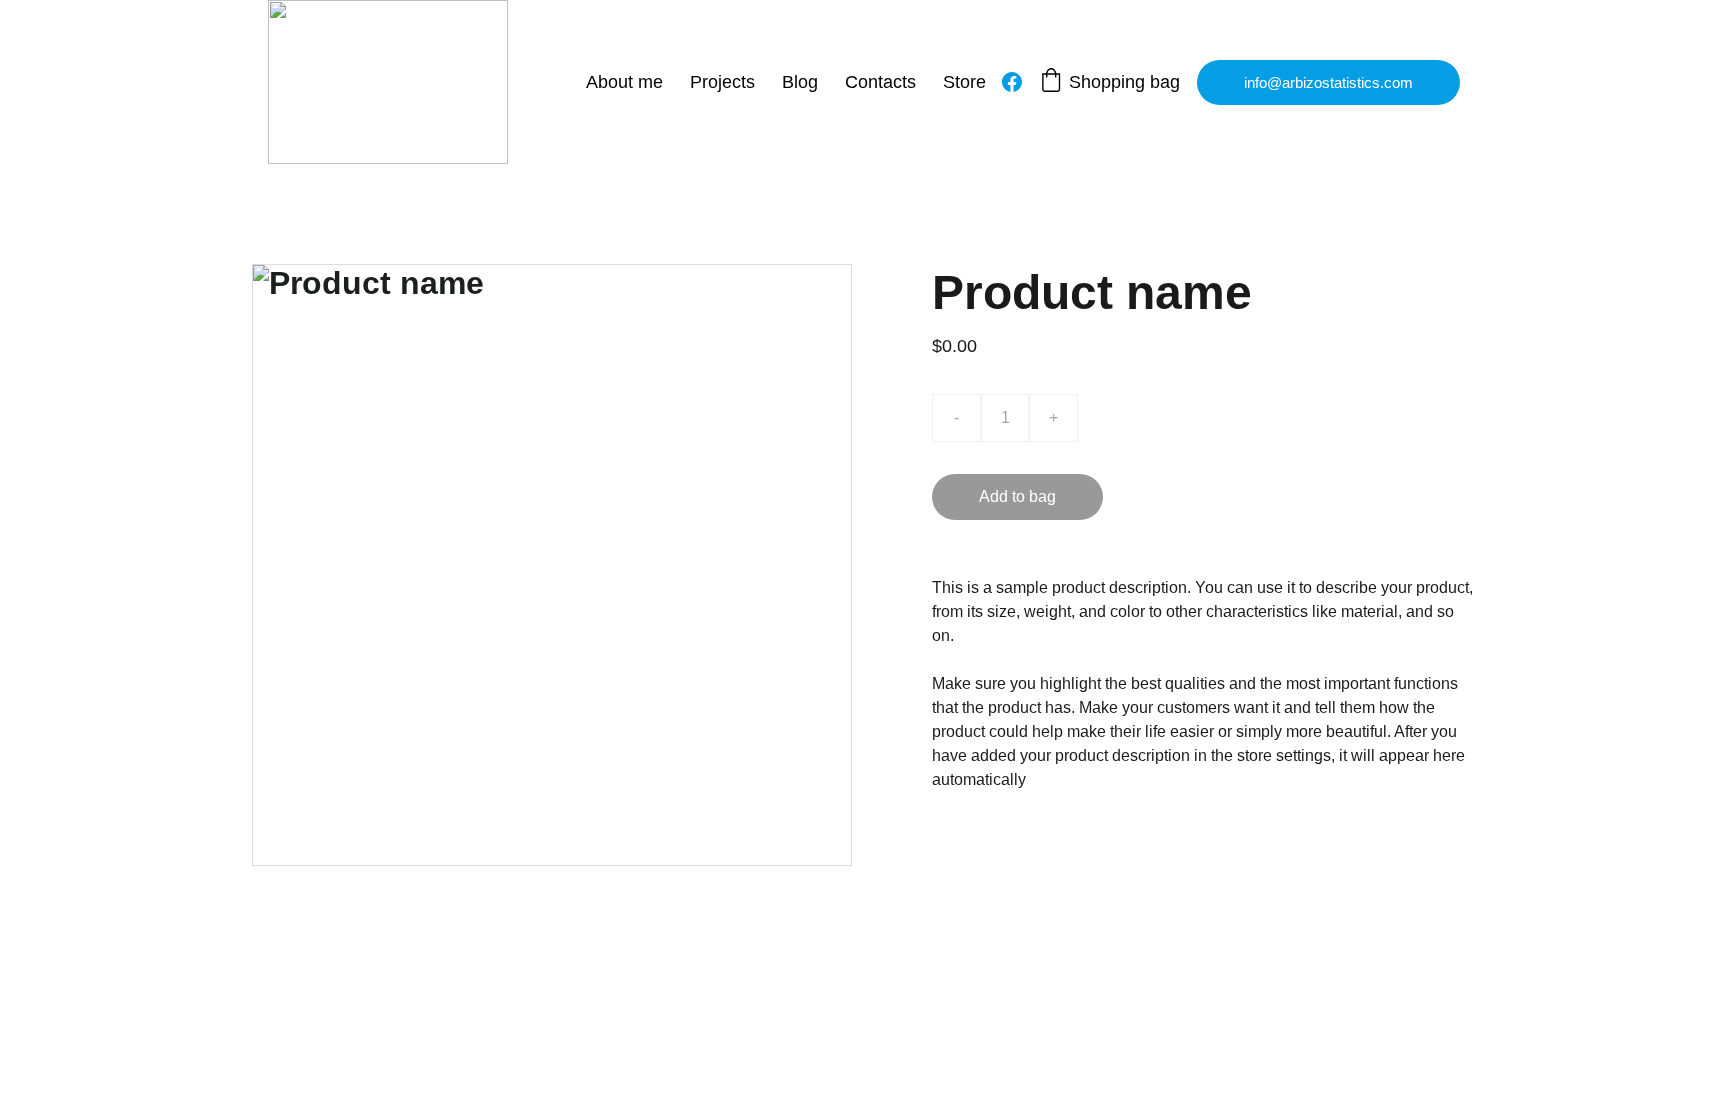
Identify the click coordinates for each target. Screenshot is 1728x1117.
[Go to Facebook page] (1012, 82)
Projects (722, 82)
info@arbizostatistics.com (1328, 82)
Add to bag (1017, 496)
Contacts (880, 82)
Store (964, 82)
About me (624, 82)
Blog (800, 82)
